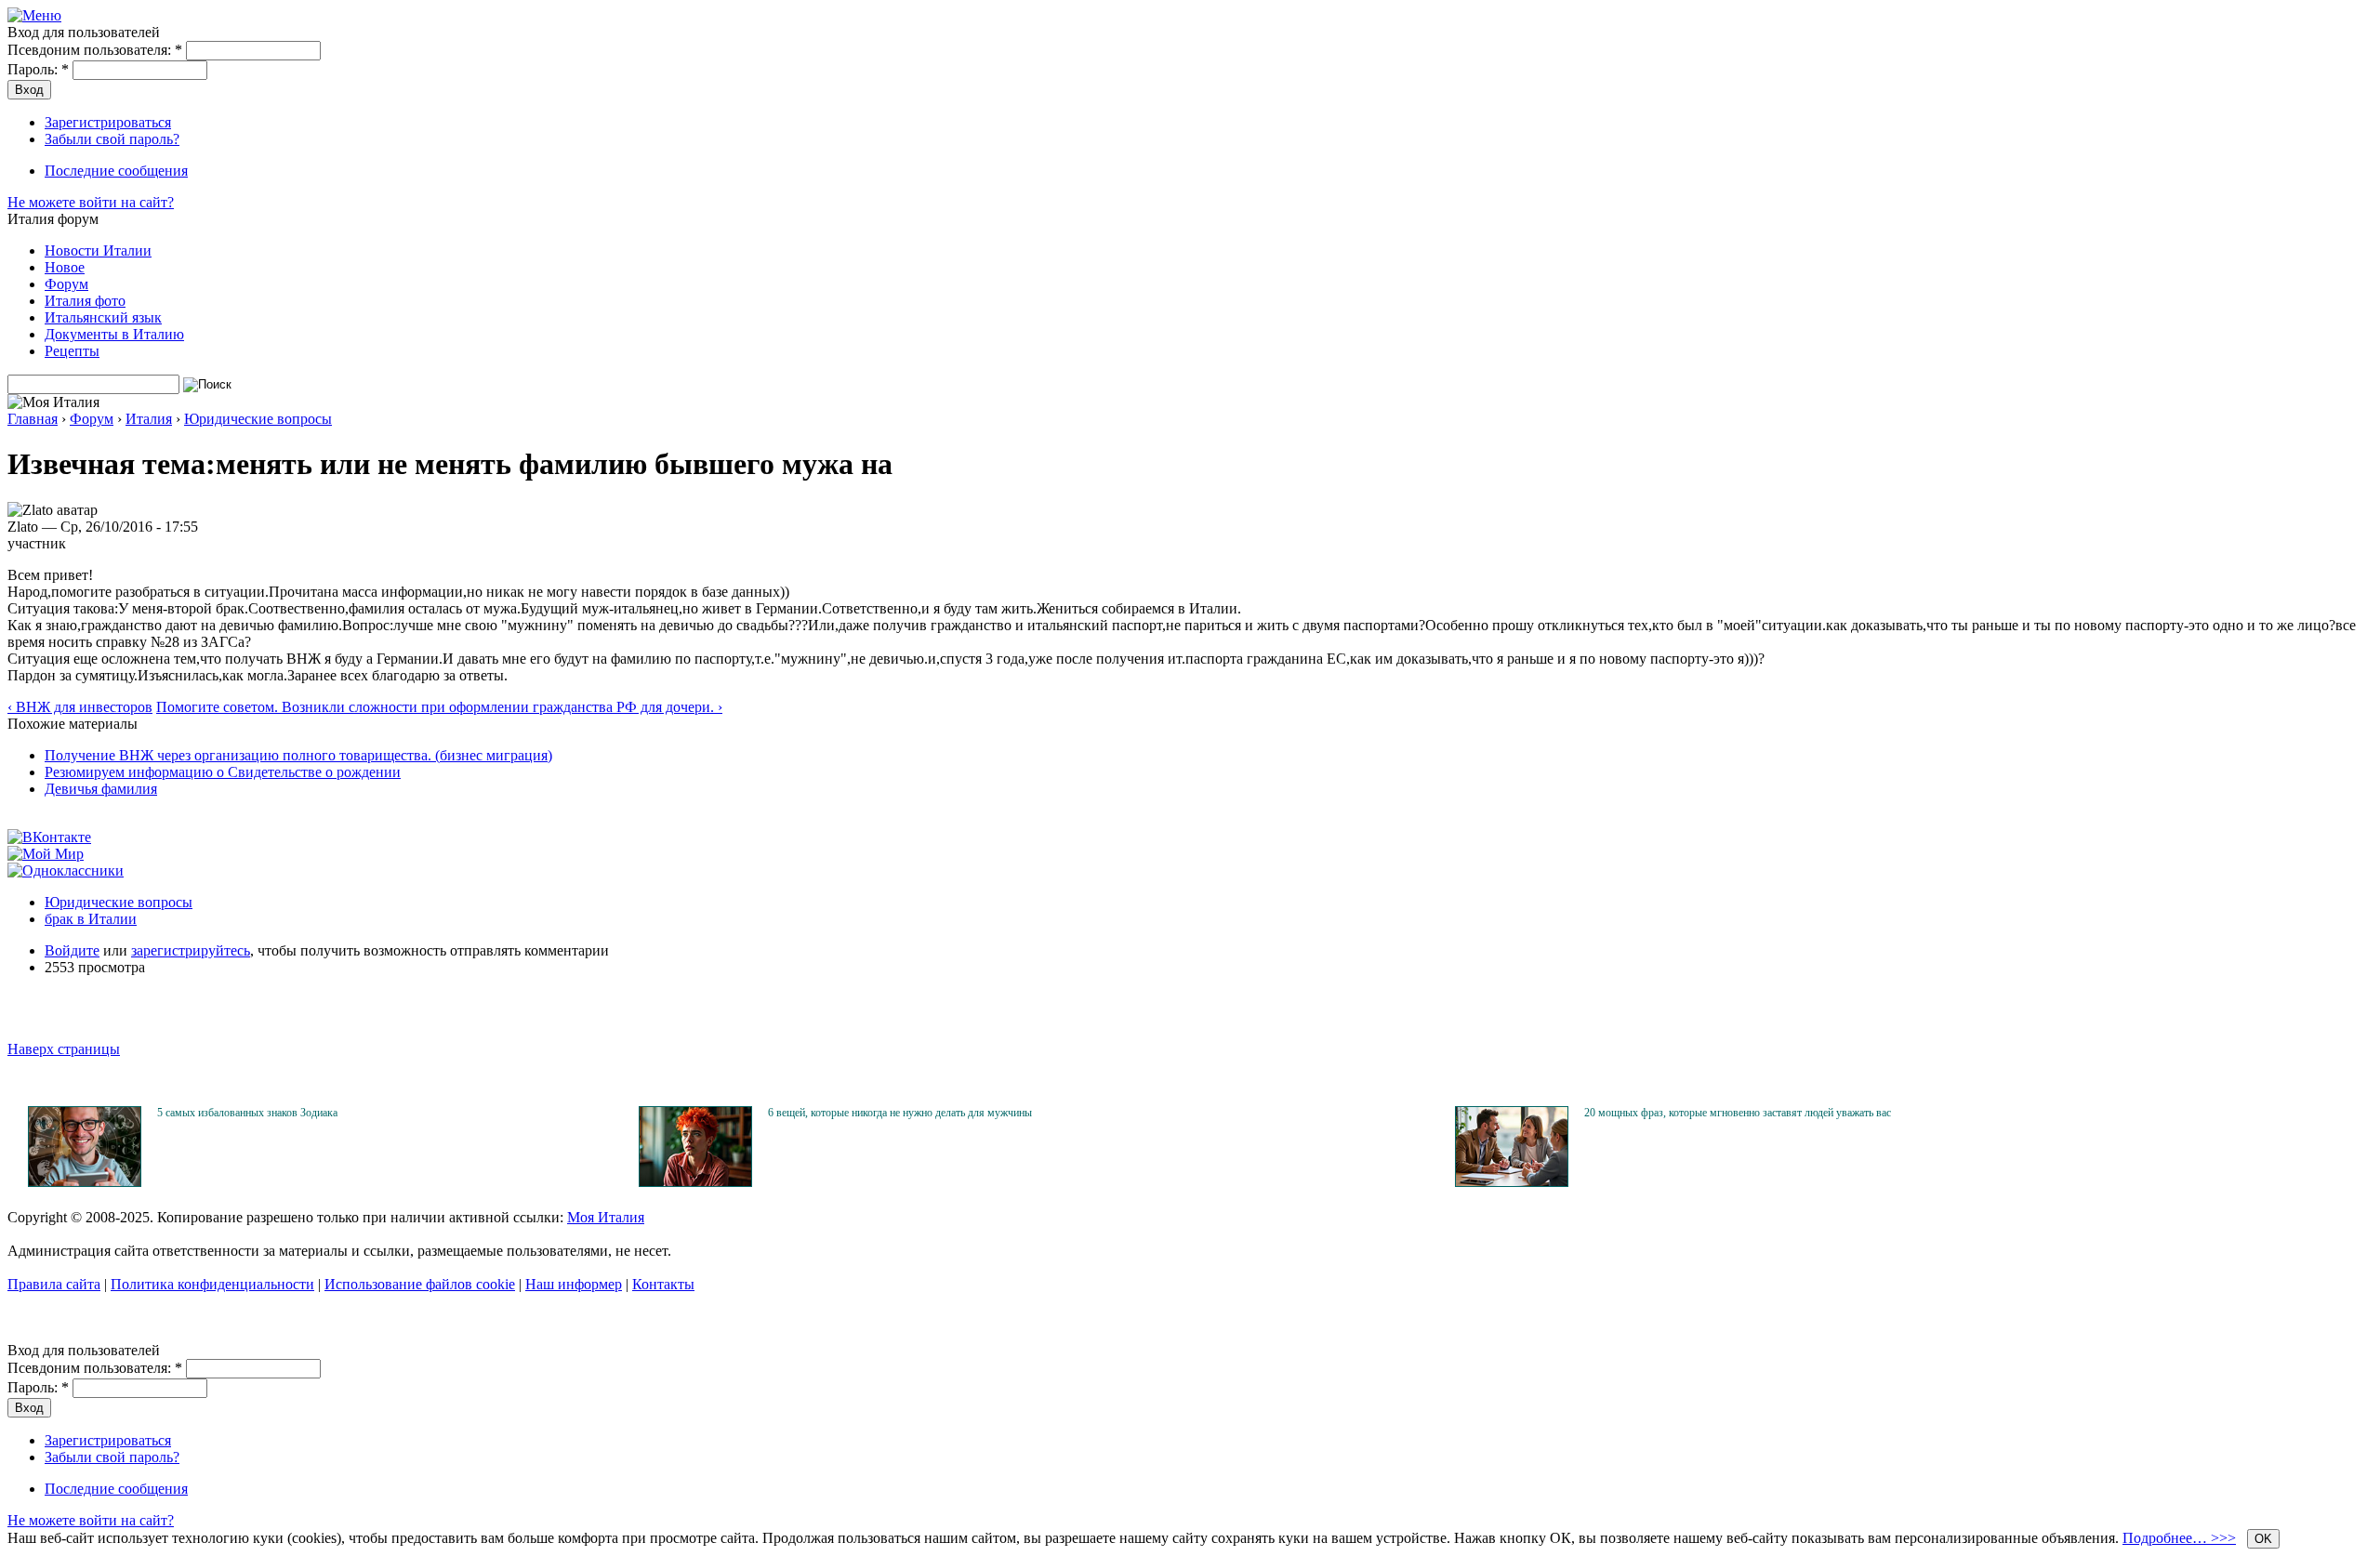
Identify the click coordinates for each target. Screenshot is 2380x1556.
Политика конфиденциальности (212, 1284)
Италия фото (85, 301)
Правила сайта (54, 1284)
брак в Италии (91, 919)
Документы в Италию (114, 334)
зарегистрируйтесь (191, 950)
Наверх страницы (64, 1049)
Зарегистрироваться (108, 122)
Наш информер (574, 1284)
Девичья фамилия (101, 789)
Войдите (72, 950)
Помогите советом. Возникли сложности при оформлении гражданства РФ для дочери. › (439, 707)
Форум (66, 284)
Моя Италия (606, 1217)
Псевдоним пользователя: (95, 50)
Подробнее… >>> (2179, 1538)
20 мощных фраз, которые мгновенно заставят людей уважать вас (1738, 1113)
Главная (33, 419)
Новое (65, 267)
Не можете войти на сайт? (91, 202)
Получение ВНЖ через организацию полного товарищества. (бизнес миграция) (298, 755)
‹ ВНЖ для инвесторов (80, 707)
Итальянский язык (103, 317)
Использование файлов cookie (420, 1284)
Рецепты (72, 351)
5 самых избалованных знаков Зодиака (247, 1113)
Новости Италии (98, 251)
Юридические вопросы (258, 419)
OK (2263, 1539)
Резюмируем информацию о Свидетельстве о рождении (223, 772)
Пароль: (38, 69)
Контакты (663, 1284)
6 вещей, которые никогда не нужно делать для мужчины (900, 1113)
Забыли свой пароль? (112, 139)
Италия (149, 419)
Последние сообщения (116, 171)
